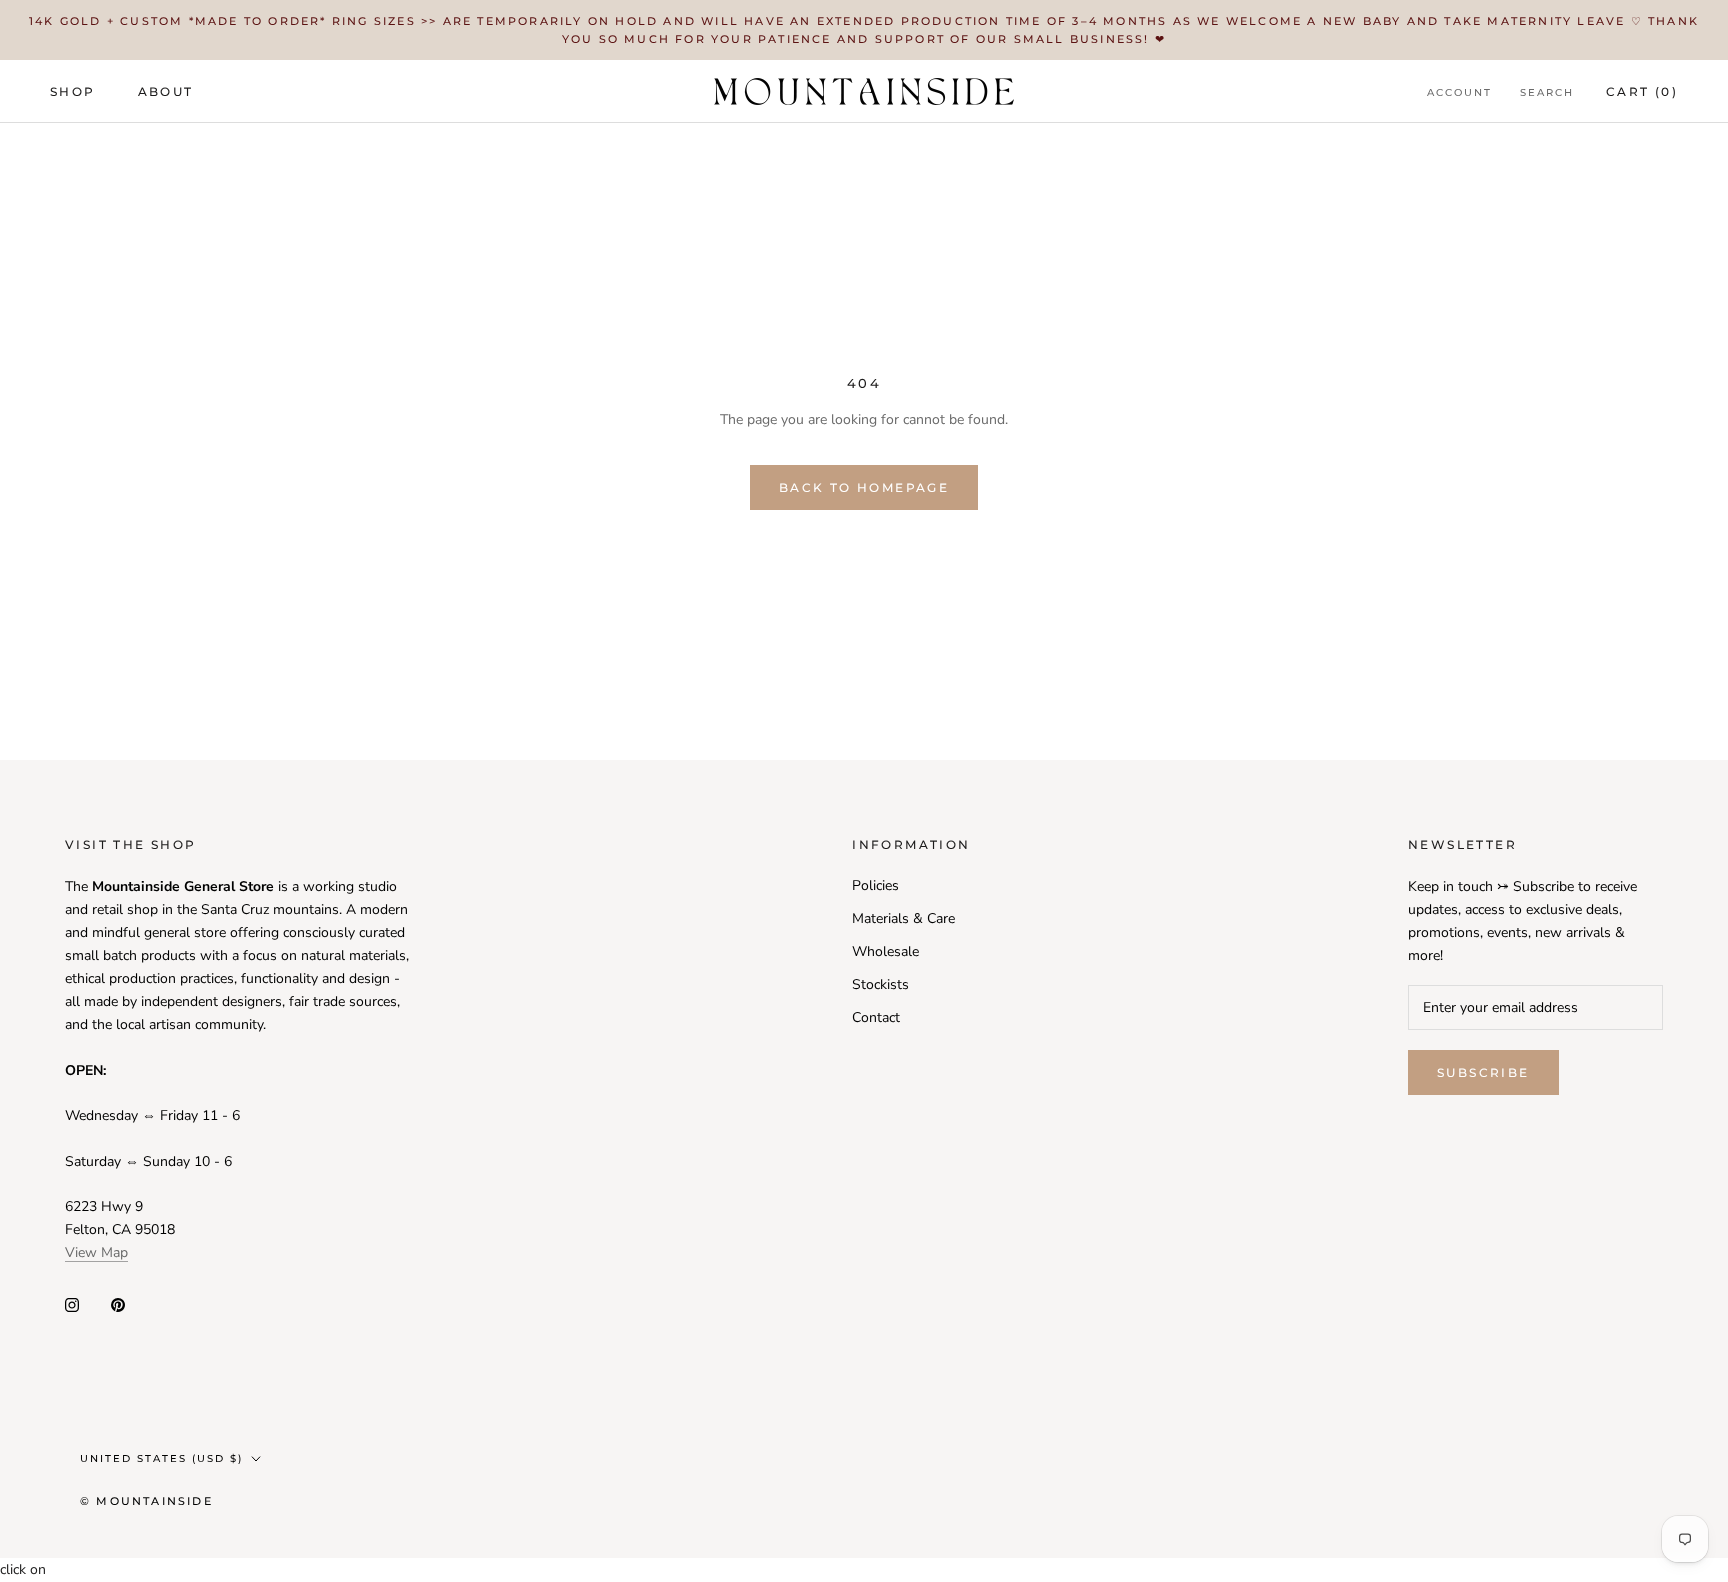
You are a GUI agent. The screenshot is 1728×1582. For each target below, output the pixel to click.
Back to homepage (864, 487)
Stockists (880, 984)
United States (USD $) (161, 1458)
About (166, 91)
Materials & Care (903, 918)
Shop (73, 91)
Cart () (1642, 91)
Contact (876, 1017)
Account (1459, 92)
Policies (875, 885)
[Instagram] (72, 1304)
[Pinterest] (118, 1304)
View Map (96, 1252)
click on (23, 1569)
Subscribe (1483, 1072)
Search (1547, 92)
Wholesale (885, 951)
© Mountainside (146, 1501)
